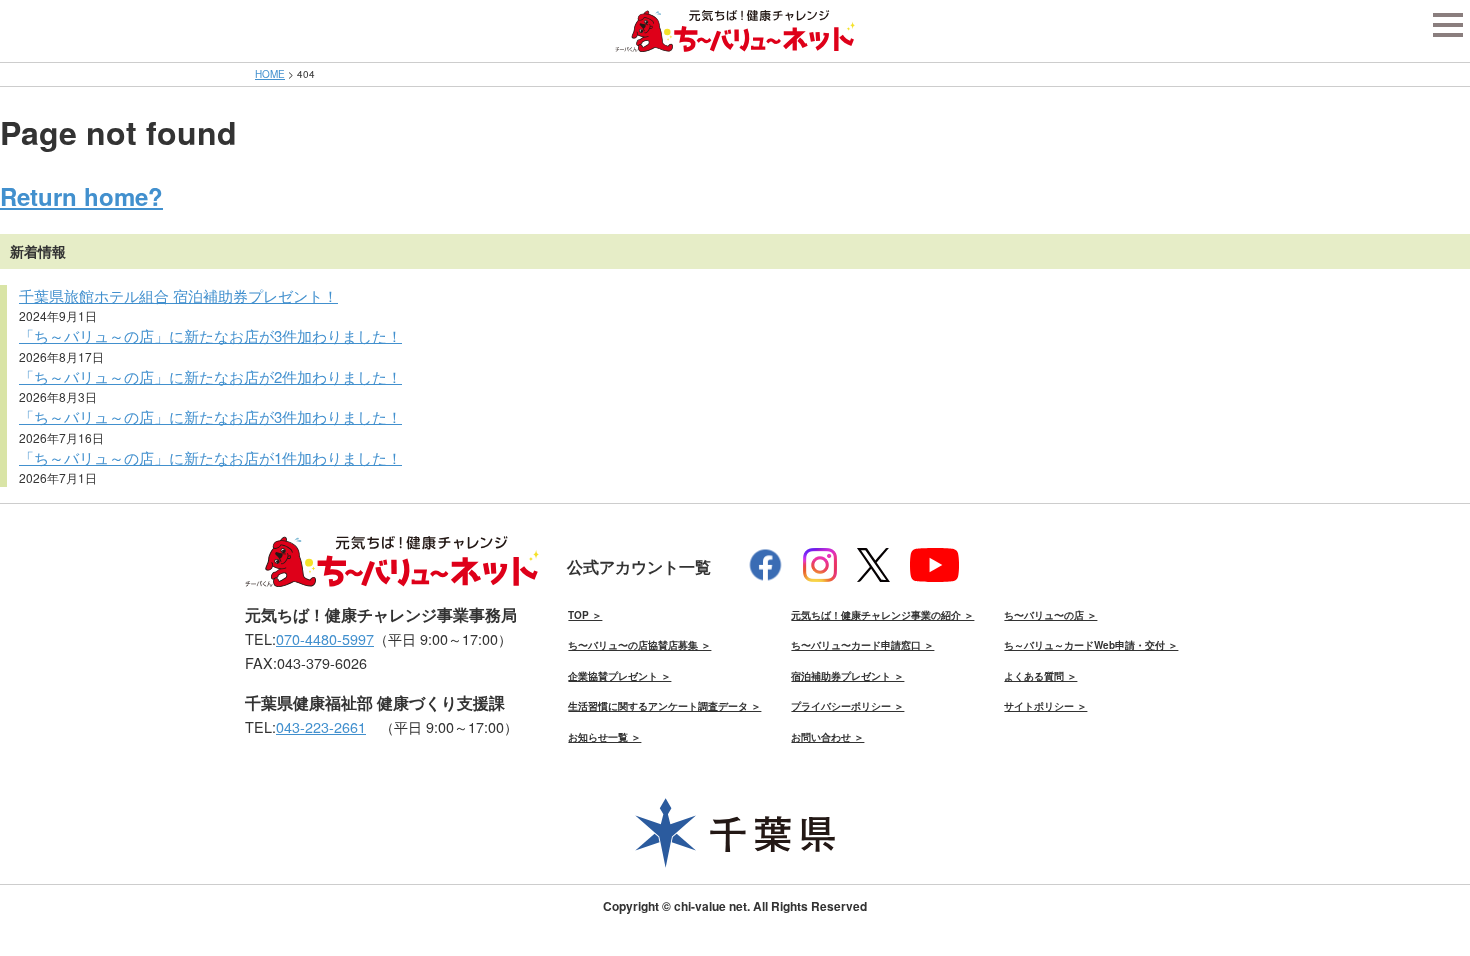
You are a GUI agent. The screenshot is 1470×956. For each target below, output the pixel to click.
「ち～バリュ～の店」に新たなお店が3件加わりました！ (210, 335)
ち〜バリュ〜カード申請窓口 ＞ (862, 645)
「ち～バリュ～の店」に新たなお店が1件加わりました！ (210, 457)
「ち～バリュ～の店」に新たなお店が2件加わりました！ (210, 376)
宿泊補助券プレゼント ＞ (847, 676)
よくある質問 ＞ (1040, 676)
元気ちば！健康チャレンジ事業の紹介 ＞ (882, 615)
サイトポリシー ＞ (1045, 706)
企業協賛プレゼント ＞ (619, 676)
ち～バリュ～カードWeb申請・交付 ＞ (1091, 645)
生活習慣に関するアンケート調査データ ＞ (664, 706)
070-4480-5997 (325, 638)
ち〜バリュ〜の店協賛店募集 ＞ (639, 645)
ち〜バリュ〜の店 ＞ (1050, 615)
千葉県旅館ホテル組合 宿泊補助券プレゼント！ (178, 295)
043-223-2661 (321, 726)
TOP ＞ (585, 615)
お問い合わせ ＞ (827, 737)
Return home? (81, 196)
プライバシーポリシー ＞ (847, 706)
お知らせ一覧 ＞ (604, 737)
